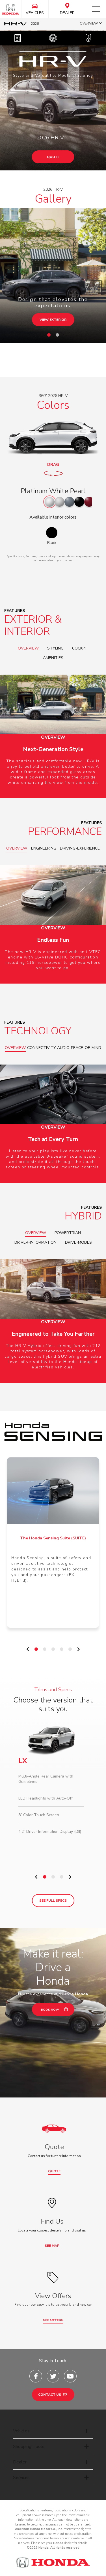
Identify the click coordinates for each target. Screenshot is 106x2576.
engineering (44, 848)
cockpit (80, 648)
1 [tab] (50, 337)
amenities (53, 658)
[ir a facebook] (36, 2376)
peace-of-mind (86, 1048)
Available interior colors (53, 517)
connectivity (42, 1048)
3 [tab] (55, 1651)
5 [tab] (72, 1651)
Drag (53, 465)
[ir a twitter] (53, 2376)
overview (28, 648)
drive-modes (78, 1242)
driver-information (35, 1242)
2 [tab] (59, 337)
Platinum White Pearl (53, 491)
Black (52, 543)
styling (55, 648)
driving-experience (80, 848)
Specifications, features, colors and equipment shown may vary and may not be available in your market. (53, 558)
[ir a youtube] (70, 2376)
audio (63, 1048)
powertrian (68, 1233)
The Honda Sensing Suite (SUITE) (53, 1538)
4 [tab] (63, 1651)
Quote (53, 157)
